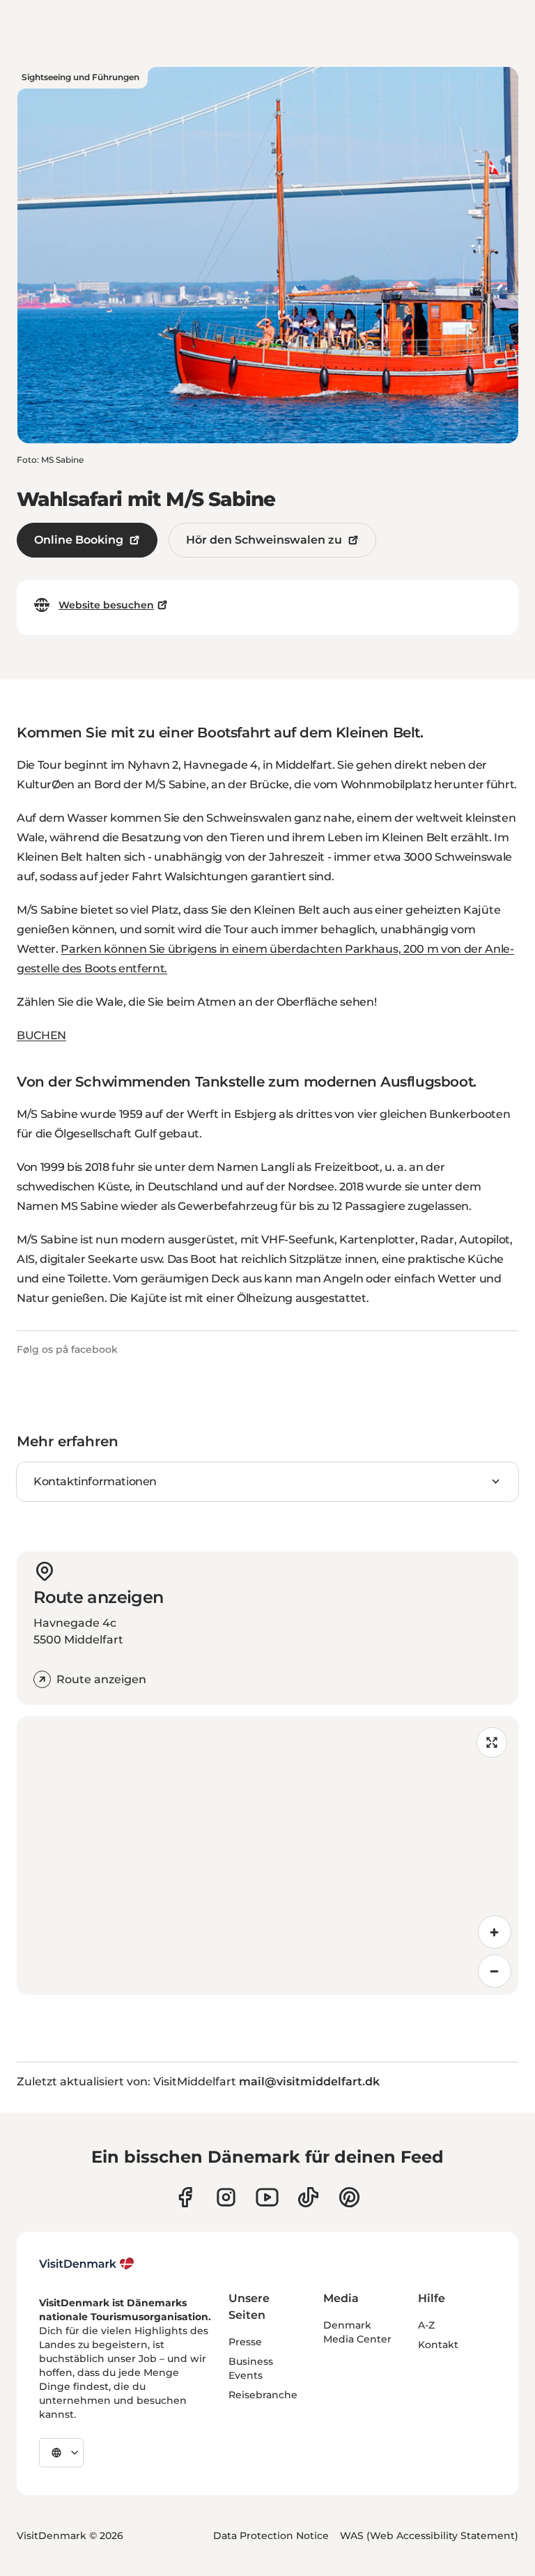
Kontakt (438, 2345)
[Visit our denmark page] (185, 2197)
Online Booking (79, 540)
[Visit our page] (226, 2197)
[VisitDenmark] (87, 2264)
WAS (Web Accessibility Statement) (429, 2536)
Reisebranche (263, 2395)
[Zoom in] (495, 1932)
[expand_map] (492, 1742)
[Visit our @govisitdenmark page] (308, 2197)
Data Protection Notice (271, 2536)
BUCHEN (41, 1035)
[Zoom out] (495, 1971)
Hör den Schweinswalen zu (264, 540)
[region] (267, 1855)
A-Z (426, 2325)
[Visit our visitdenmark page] (267, 2197)
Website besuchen (106, 605)
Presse (245, 2342)
